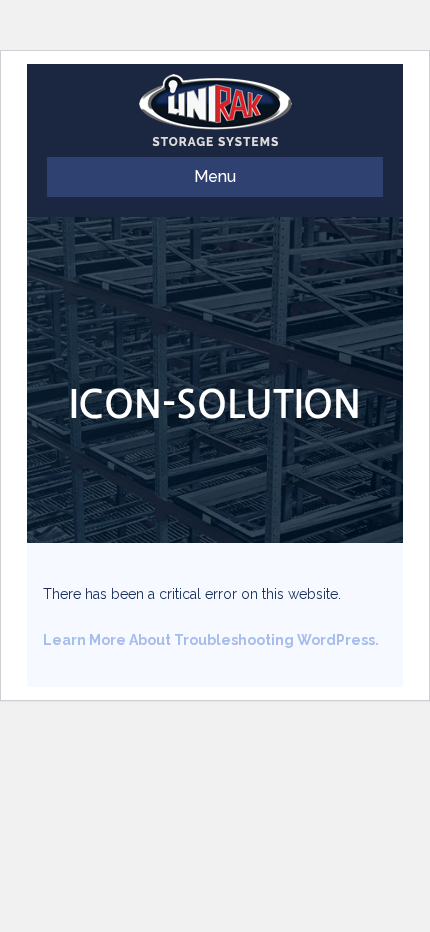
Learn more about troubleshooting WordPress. (211, 640)
